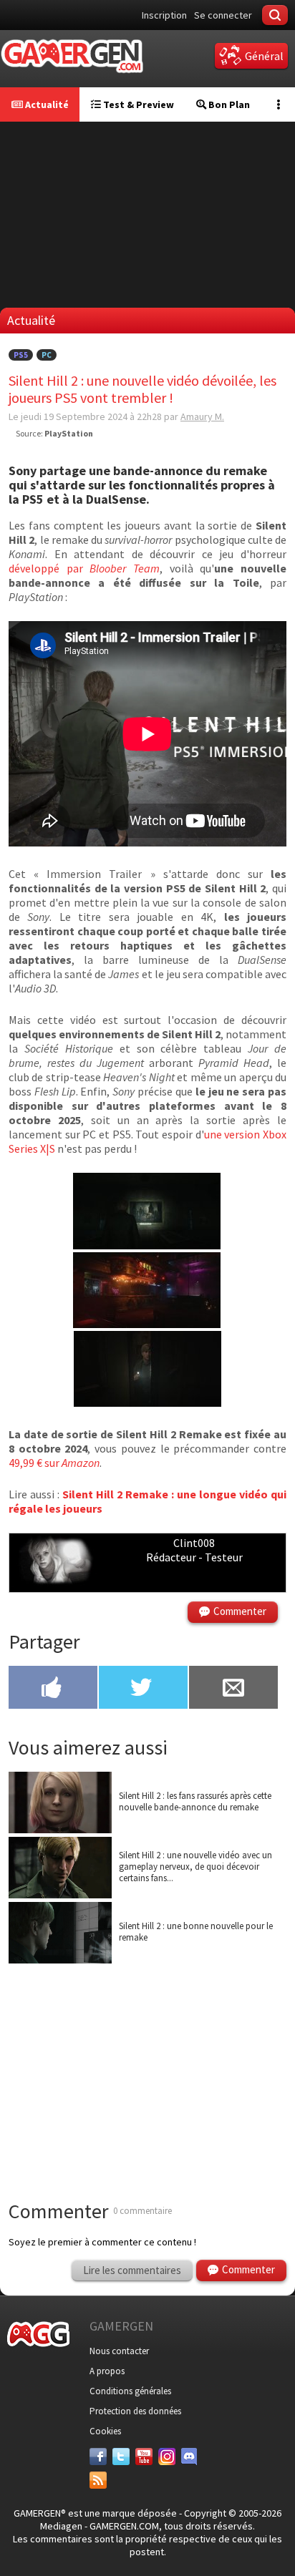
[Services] (98, 2480)
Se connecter (223, 15)
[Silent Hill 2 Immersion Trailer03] (147, 1324)
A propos (107, 2371)
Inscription (164, 15)
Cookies (105, 2431)
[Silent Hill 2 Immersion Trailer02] (147, 1245)
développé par (84, 568)
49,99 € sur (54, 1463)
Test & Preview (137, 104)
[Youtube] (144, 2457)
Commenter (240, 1611)
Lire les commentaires (132, 2270)
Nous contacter (119, 2351)
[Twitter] (121, 2457)
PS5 (21, 355)
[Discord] (190, 2457)
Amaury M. (202, 416)
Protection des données (135, 2411)
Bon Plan (228, 104)
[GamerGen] (72, 56)
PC (47, 355)
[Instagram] (167, 2457)
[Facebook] (98, 2457)
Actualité (46, 104)
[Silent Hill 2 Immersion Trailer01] (147, 1402)
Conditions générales (130, 2391)
